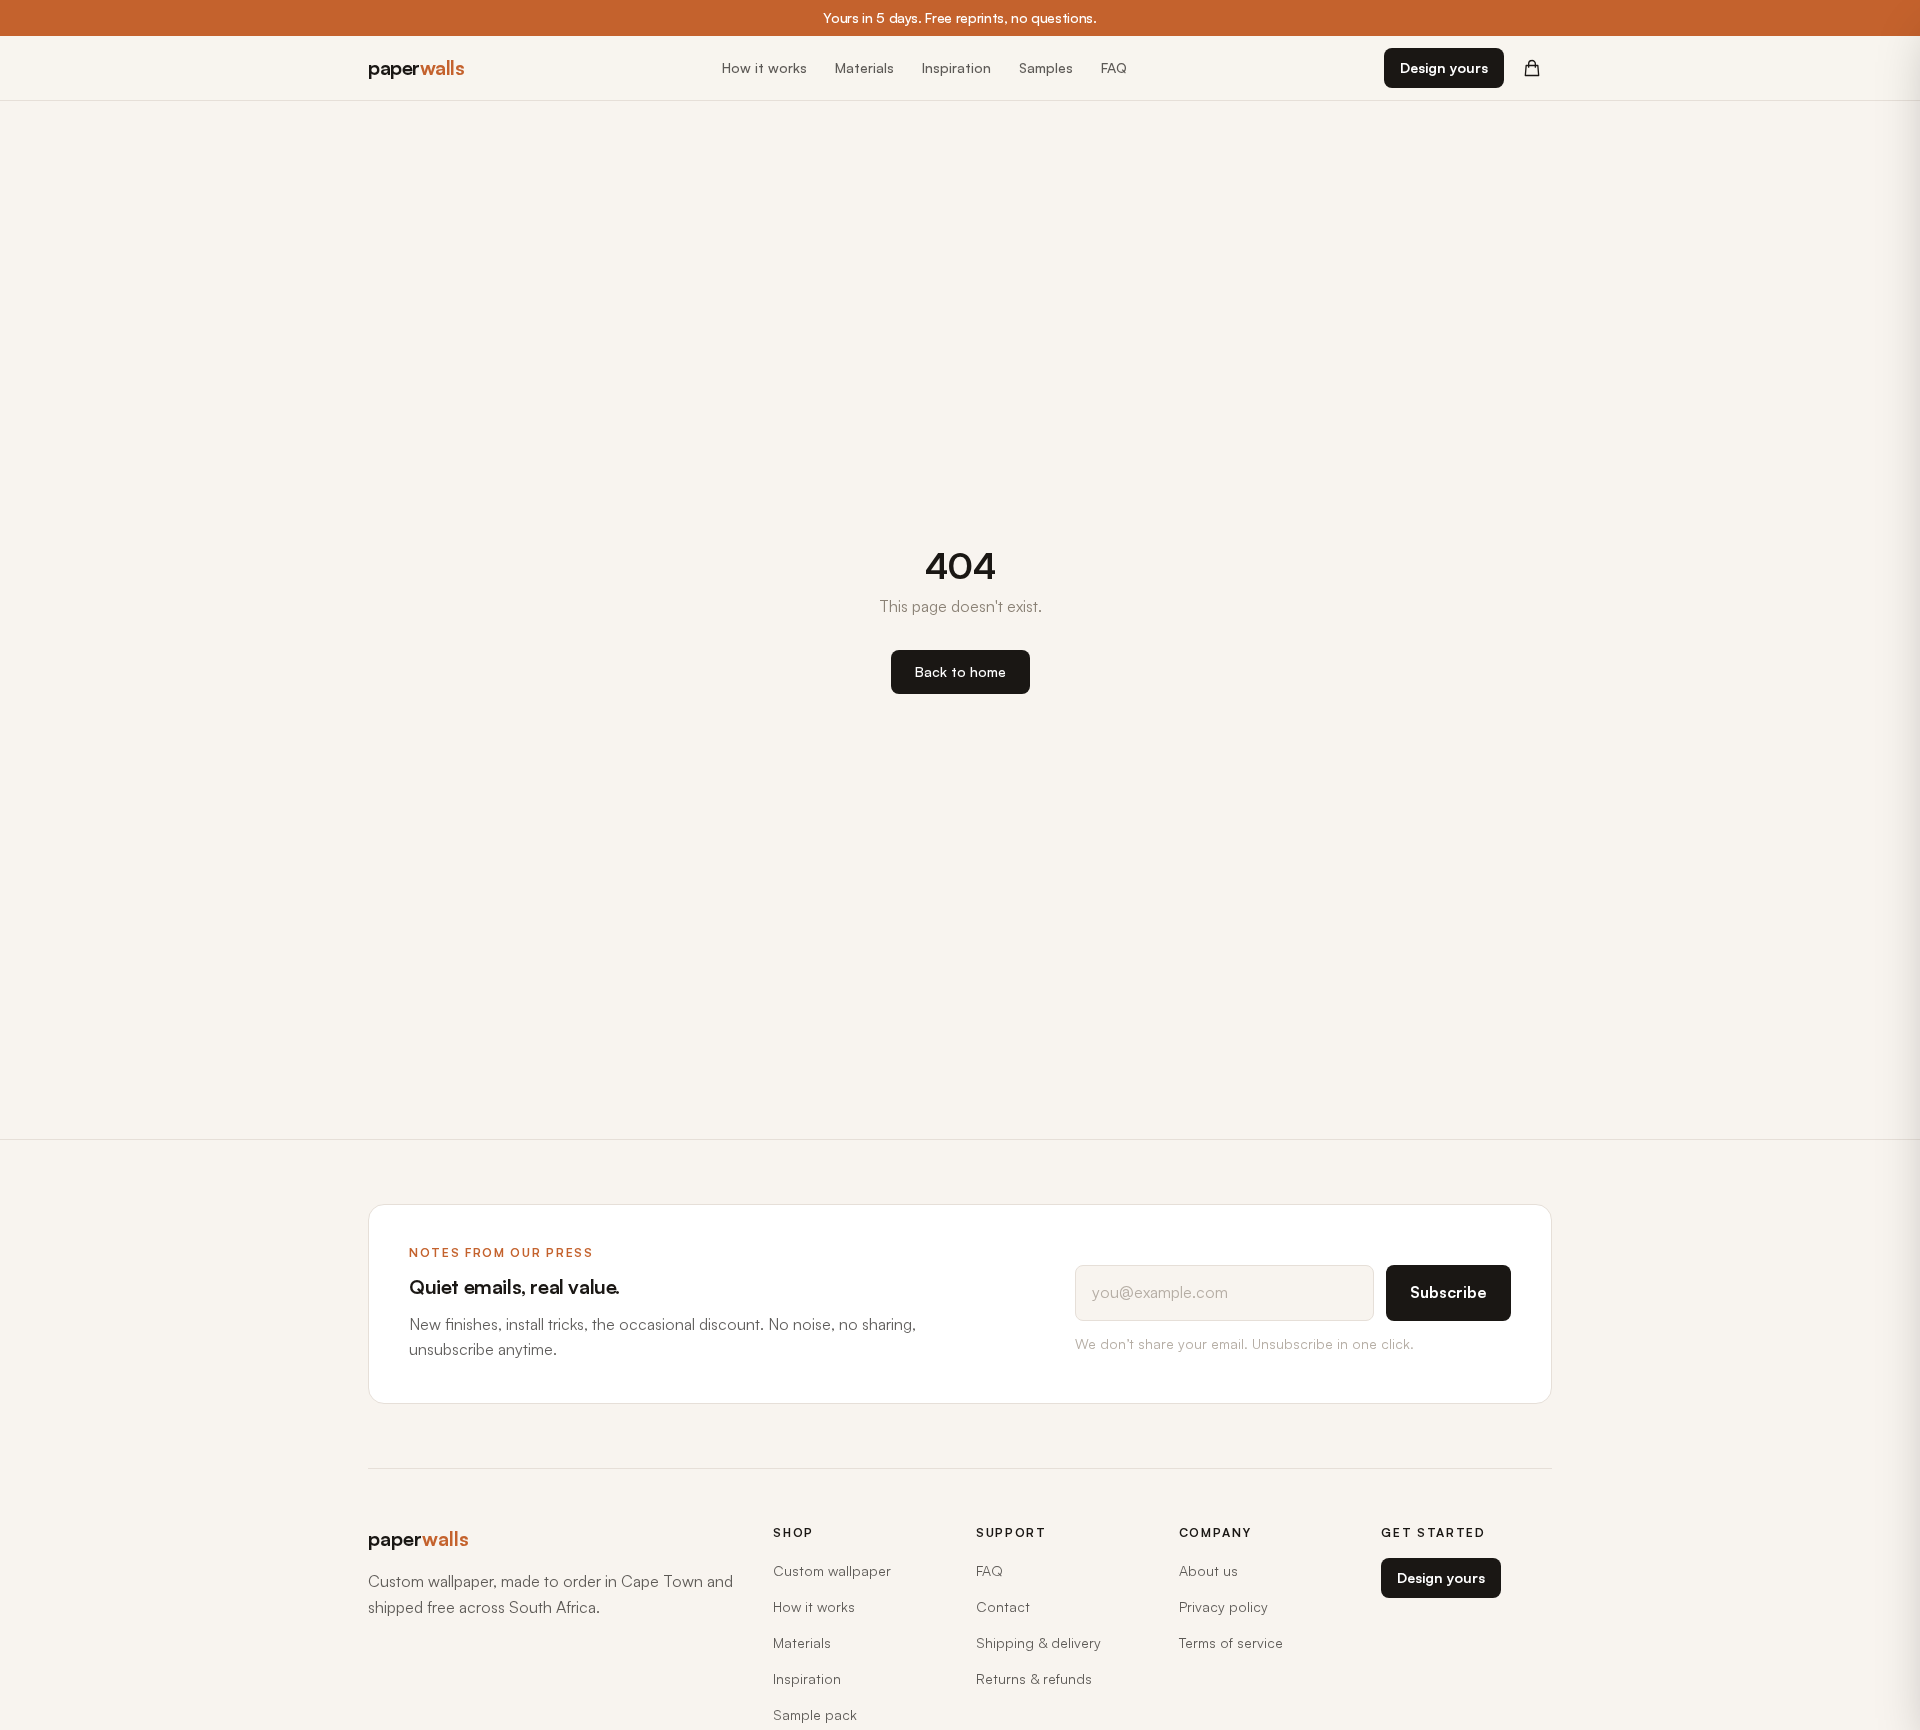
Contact (1003, 1606)
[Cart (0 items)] (1532, 68)
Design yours (1444, 67)
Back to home (960, 671)
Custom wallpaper (832, 1570)
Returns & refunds (1034, 1678)
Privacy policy (1223, 1606)
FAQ (1114, 67)
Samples (1046, 67)
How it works (764, 67)
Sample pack (815, 1714)
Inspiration (956, 67)
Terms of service (1231, 1642)
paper (416, 67)
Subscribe (1448, 1292)
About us (1208, 1570)
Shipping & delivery (1038, 1642)
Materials (864, 67)
